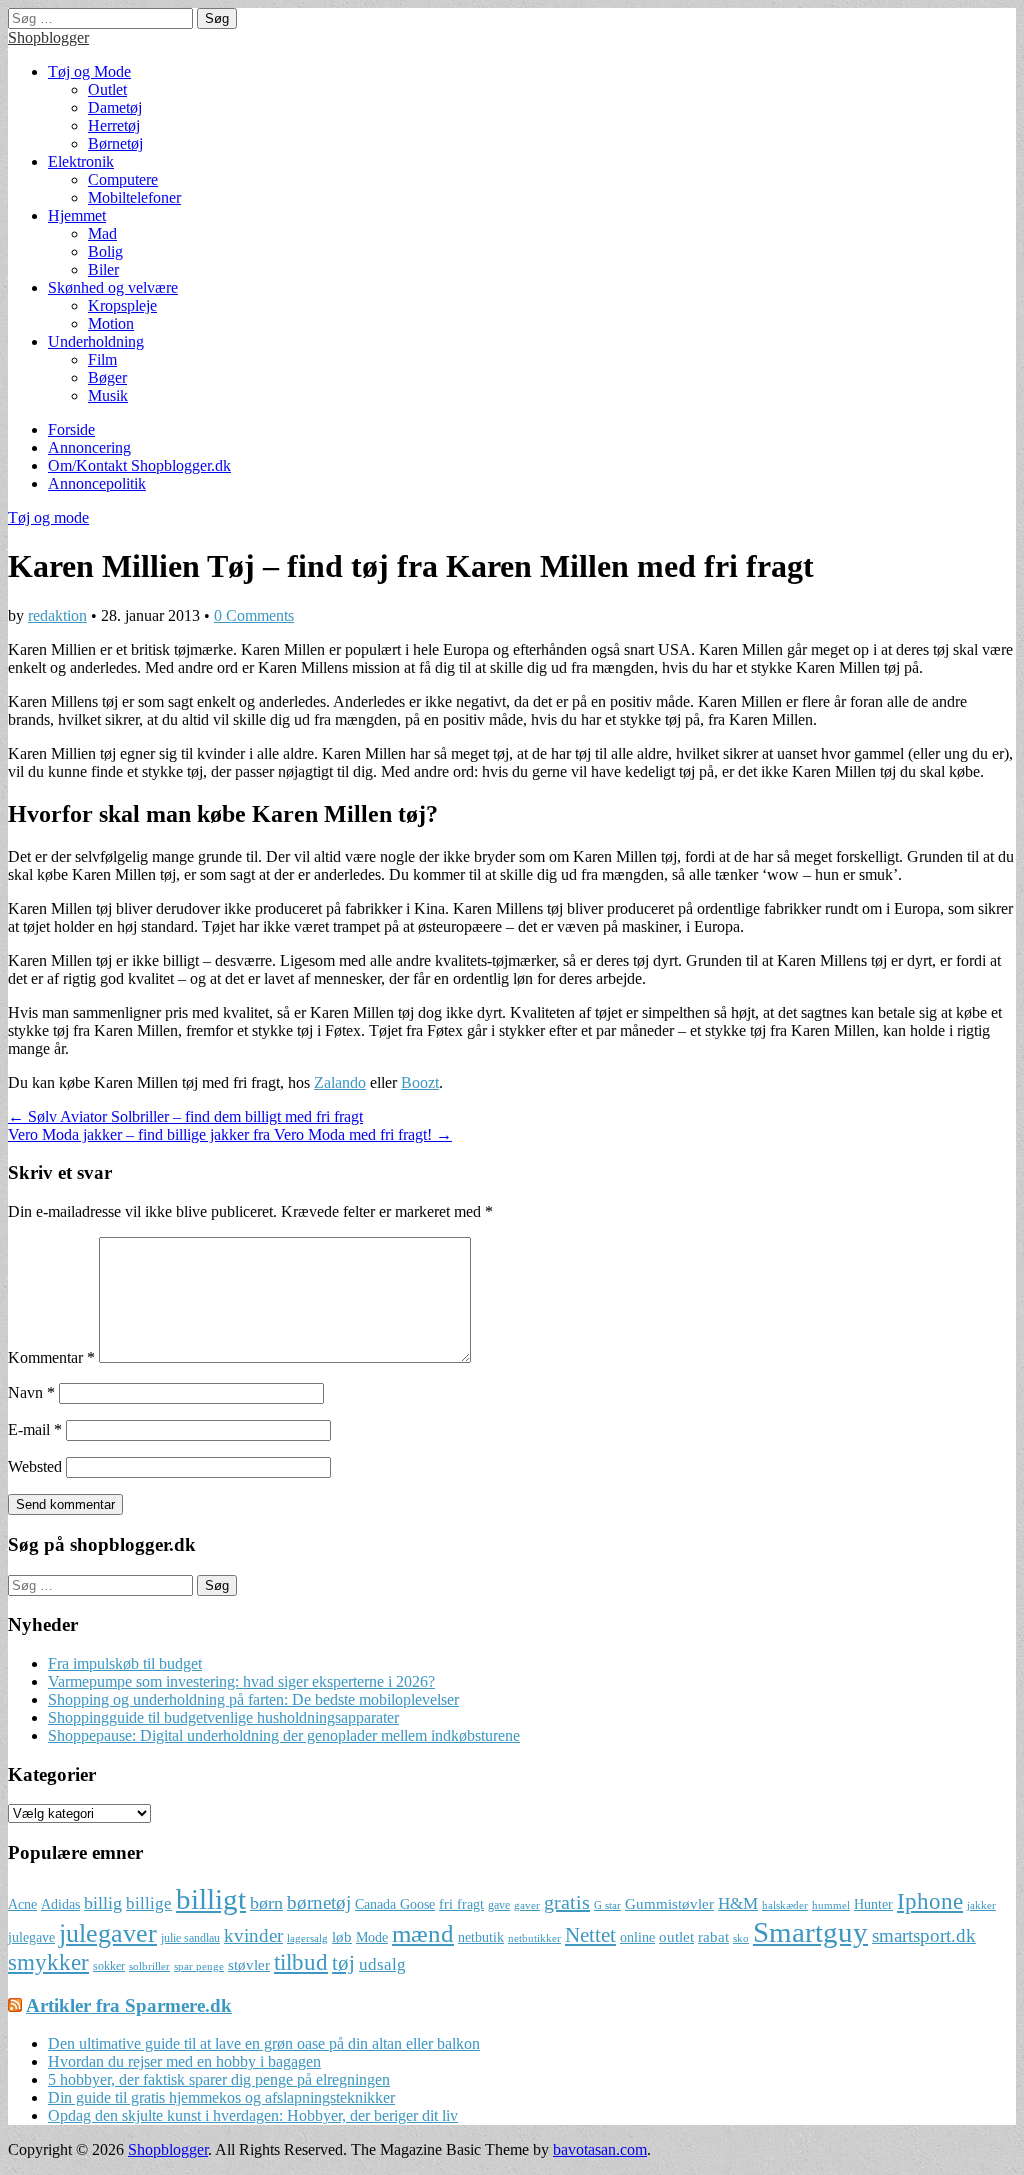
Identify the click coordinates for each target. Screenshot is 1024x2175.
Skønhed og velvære (113, 287)
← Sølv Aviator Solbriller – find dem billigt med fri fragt (185, 1116)
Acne (22, 1904)
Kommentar (51, 1357)
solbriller (149, 1966)
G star (607, 1905)
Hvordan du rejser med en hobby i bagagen (184, 2061)
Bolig (105, 251)
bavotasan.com (600, 2149)
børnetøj (319, 1902)
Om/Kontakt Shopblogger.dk (139, 465)
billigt (211, 1899)
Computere (123, 179)
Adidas (60, 1904)
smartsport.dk (924, 1935)
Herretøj (114, 125)
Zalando (340, 1082)
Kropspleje (122, 305)
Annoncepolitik (97, 483)
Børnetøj (115, 143)
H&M (738, 1903)
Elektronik (81, 161)
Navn (31, 1392)
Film (102, 359)
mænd (423, 1933)
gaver (527, 1905)
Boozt (420, 1082)
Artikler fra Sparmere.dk (129, 2005)
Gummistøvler (669, 1903)
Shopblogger (48, 37)
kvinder (253, 1935)
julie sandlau (190, 1938)
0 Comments (254, 615)
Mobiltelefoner (134, 197)
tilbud (301, 1962)
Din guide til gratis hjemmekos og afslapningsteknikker (221, 2097)
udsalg (382, 1964)
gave (499, 1905)
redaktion (57, 615)
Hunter (873, 1904)
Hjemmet (77, 215)
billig (103, 1903)
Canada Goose (395, 1904)
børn (266, 1903)
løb (342, 1936)
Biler (103, 269)
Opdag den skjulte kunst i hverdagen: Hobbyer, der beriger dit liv (253, 2115)
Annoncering (89, 447)
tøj (343, 1963)
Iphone (930, 1901)
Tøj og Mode (89, 71)
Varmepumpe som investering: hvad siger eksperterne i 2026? (241, 1681)
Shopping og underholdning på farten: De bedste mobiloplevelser (253, 1699)
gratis (567, 1902)
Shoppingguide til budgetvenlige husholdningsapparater (223, 1717)
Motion (111, 323)
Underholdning (96, 341)
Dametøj (115, 107)
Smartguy (810, 1932)
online (637, 1937)
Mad (102, 233)
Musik (108, 395)
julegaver (108, 1933)
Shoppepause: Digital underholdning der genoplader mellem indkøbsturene (284, 1735)
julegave (31, 1937)
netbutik (481, 1937)
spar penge (199, 1966)
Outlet (107, 89)
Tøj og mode (48, 517)
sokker (109, 1966)
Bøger (107, 377)
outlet (676, 1936)
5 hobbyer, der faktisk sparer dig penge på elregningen (219, 2079)
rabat (713, 1936)
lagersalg (307, 1938)
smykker (48, 1962)
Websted (35, 1466)
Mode (372, 1937)
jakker (981, 1905)
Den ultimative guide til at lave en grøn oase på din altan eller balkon (264, 2043)
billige (149, 1903)
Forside (71, 429)
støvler (249, 1964)
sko (741, 1938)
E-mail (35, 1429)
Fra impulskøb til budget (125, 1663)
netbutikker (534, 1938)
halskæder (785, 1905)
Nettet (590, 1935)
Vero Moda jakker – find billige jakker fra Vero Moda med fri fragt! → (230, 1134)
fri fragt (461, 1904)
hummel (831, 1905)
